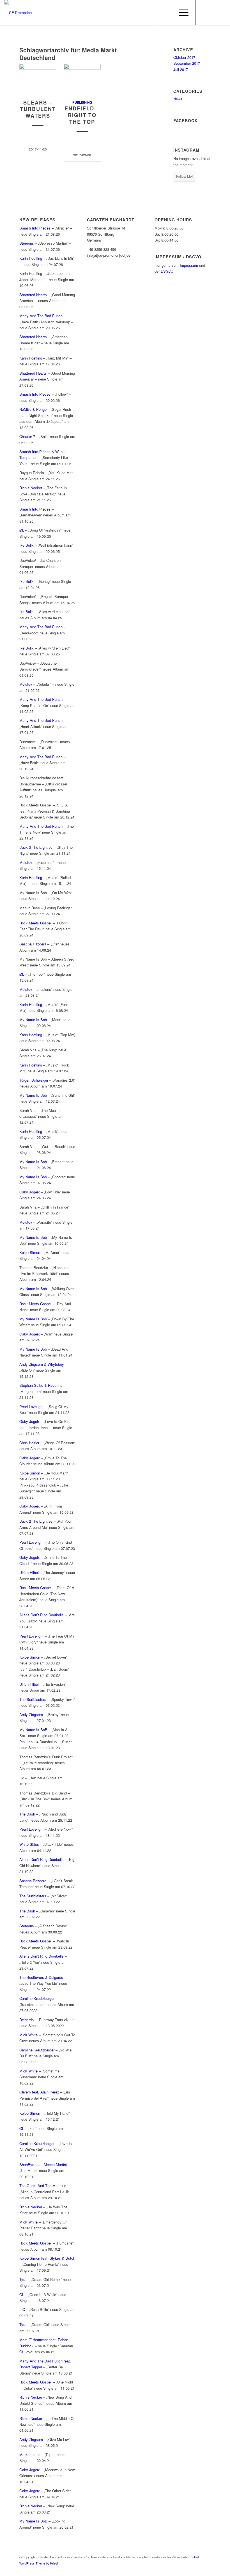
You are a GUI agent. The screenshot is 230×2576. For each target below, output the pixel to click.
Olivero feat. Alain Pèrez (39, 2092)
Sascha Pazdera (33, 944)
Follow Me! (184, 176)
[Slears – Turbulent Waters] (38, 79)
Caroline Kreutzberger (37, 1998)
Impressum (189, 265)
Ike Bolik (27, 545)
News (178, 99)
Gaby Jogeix (30, 1192)
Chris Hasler (29, 1443)
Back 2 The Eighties (36, 847)
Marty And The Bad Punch (41, 316)
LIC (22, 2309)
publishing (82, 102)
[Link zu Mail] (221, 13)
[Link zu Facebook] (204, 13)
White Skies (29, 1844)
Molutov (26, 684)
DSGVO (167, 271)
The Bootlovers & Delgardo (41, 1977)
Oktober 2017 (184, 57)
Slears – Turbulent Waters (38, 109)
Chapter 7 (27, 436)
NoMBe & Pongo (33, 409)
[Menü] (181, 13)
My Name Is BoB (33, 1730)
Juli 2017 (181, 69)
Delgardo (27, 2020)
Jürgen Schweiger (34, 1080)
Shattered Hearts (33, 295)
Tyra (23, 2279)
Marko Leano (30, 2455)
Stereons (27, 243)
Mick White (28, 2035)
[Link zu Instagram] (213, 13)
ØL (22, 530)
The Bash (27, 1814)
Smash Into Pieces (35, 228)
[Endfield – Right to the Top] (82, 79)
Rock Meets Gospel (35, 923)
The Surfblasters (33, 1699)
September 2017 (187, 63)
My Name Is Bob (33, 1020)
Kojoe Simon (30, 1252)
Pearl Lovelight (31, 1407)
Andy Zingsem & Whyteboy (42, 1364)
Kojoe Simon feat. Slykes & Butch (47, 2258)
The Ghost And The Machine (43, 2186)
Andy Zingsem (31, 1714)
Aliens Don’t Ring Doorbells (42, 1615)
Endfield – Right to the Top (82, 115)
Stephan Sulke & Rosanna (41, 1385)
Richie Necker (31, 488)
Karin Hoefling (31, 258)
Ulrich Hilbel (29, 1572)
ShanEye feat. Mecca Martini (43, 2165)
